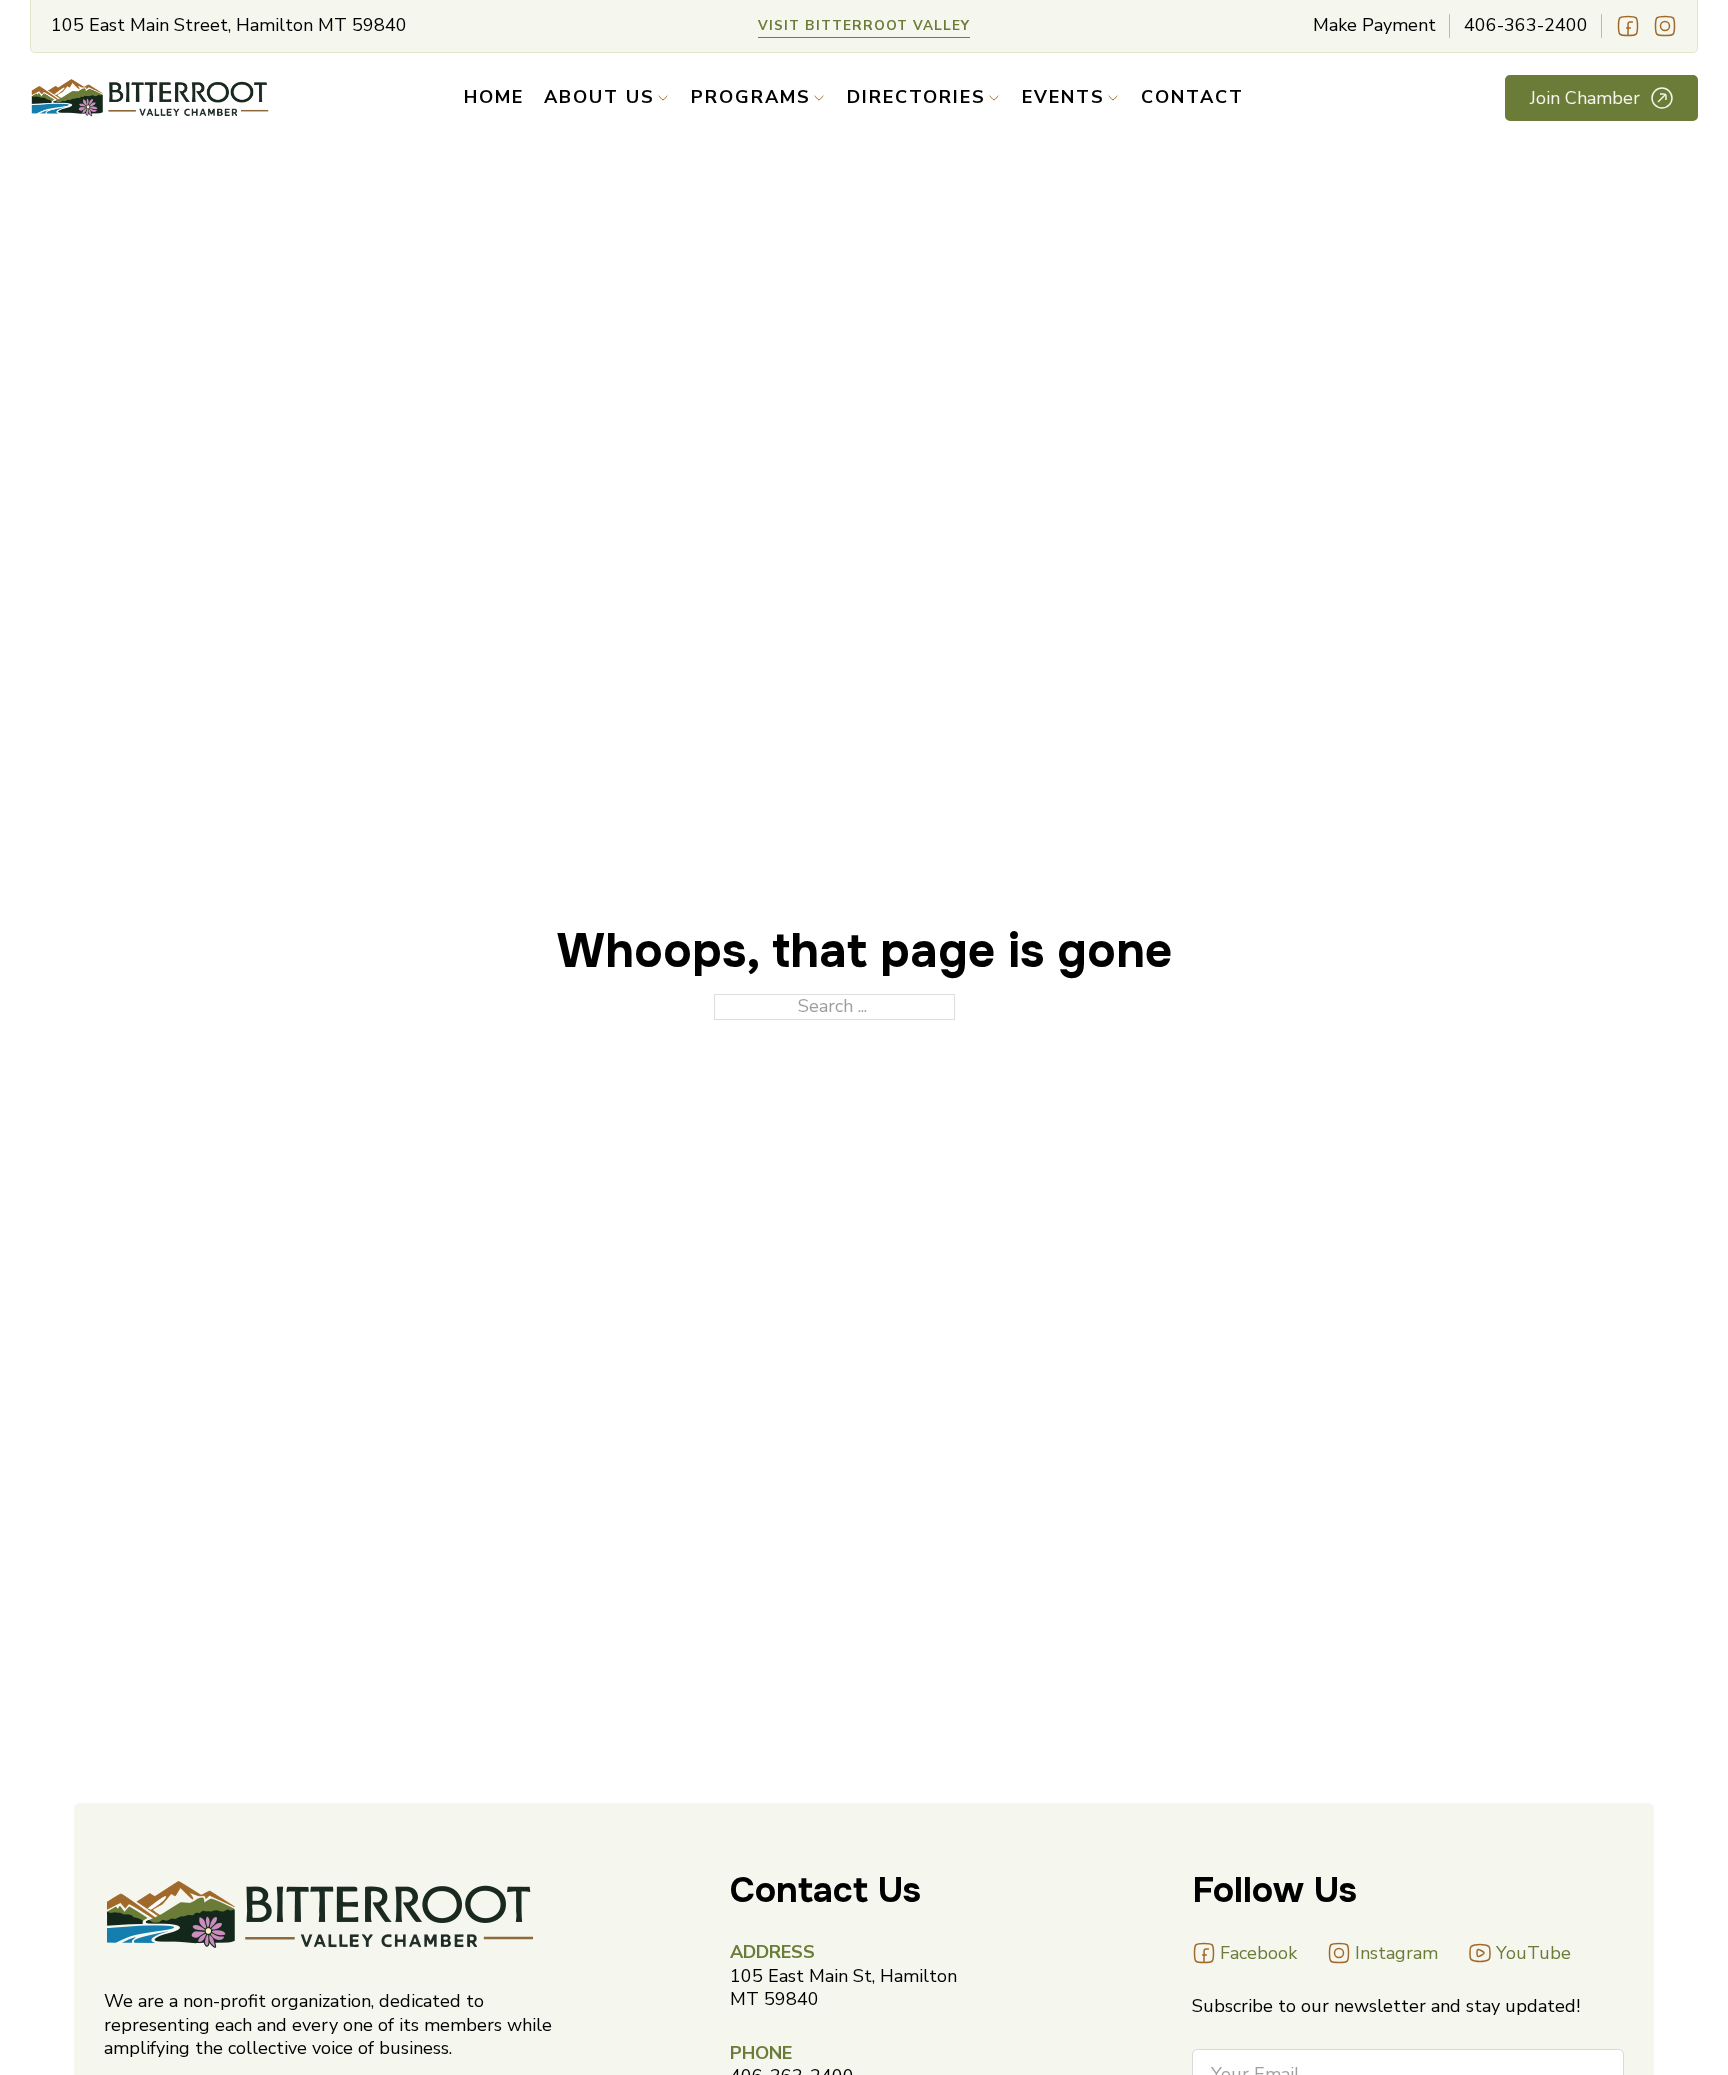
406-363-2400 (1526, 25)
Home (494, 97)
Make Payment (1374, 25)
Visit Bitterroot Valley (864, 25)
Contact (1192, 97)
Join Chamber (1585, 98)
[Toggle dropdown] (663, 98)
